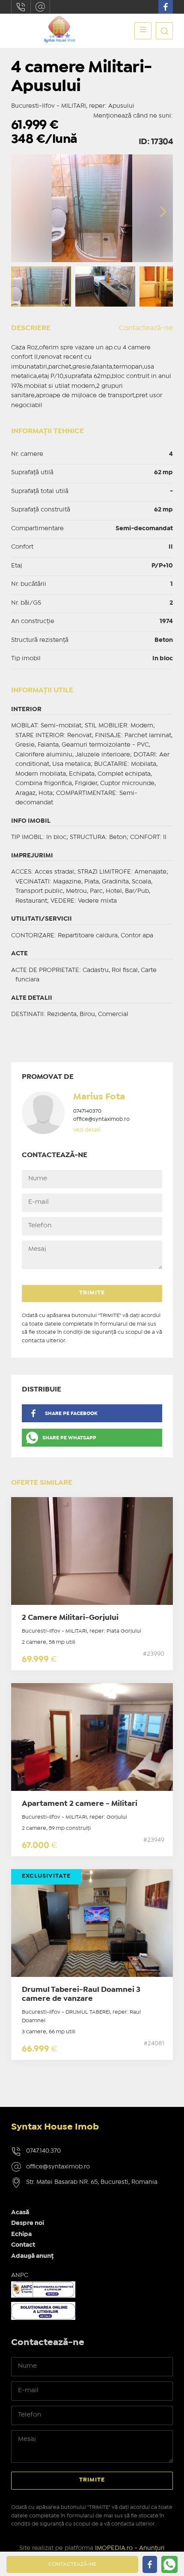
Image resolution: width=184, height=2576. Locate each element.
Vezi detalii (87, 1130)
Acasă (20, 2213)
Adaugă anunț (32, 2256)
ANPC (20, 2275)
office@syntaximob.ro (40, 7)
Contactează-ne (146, 328)
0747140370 (87, 1111)
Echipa (21, 2234)
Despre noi (28, 2223)
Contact (23, 2245)
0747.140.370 (21, 7)
